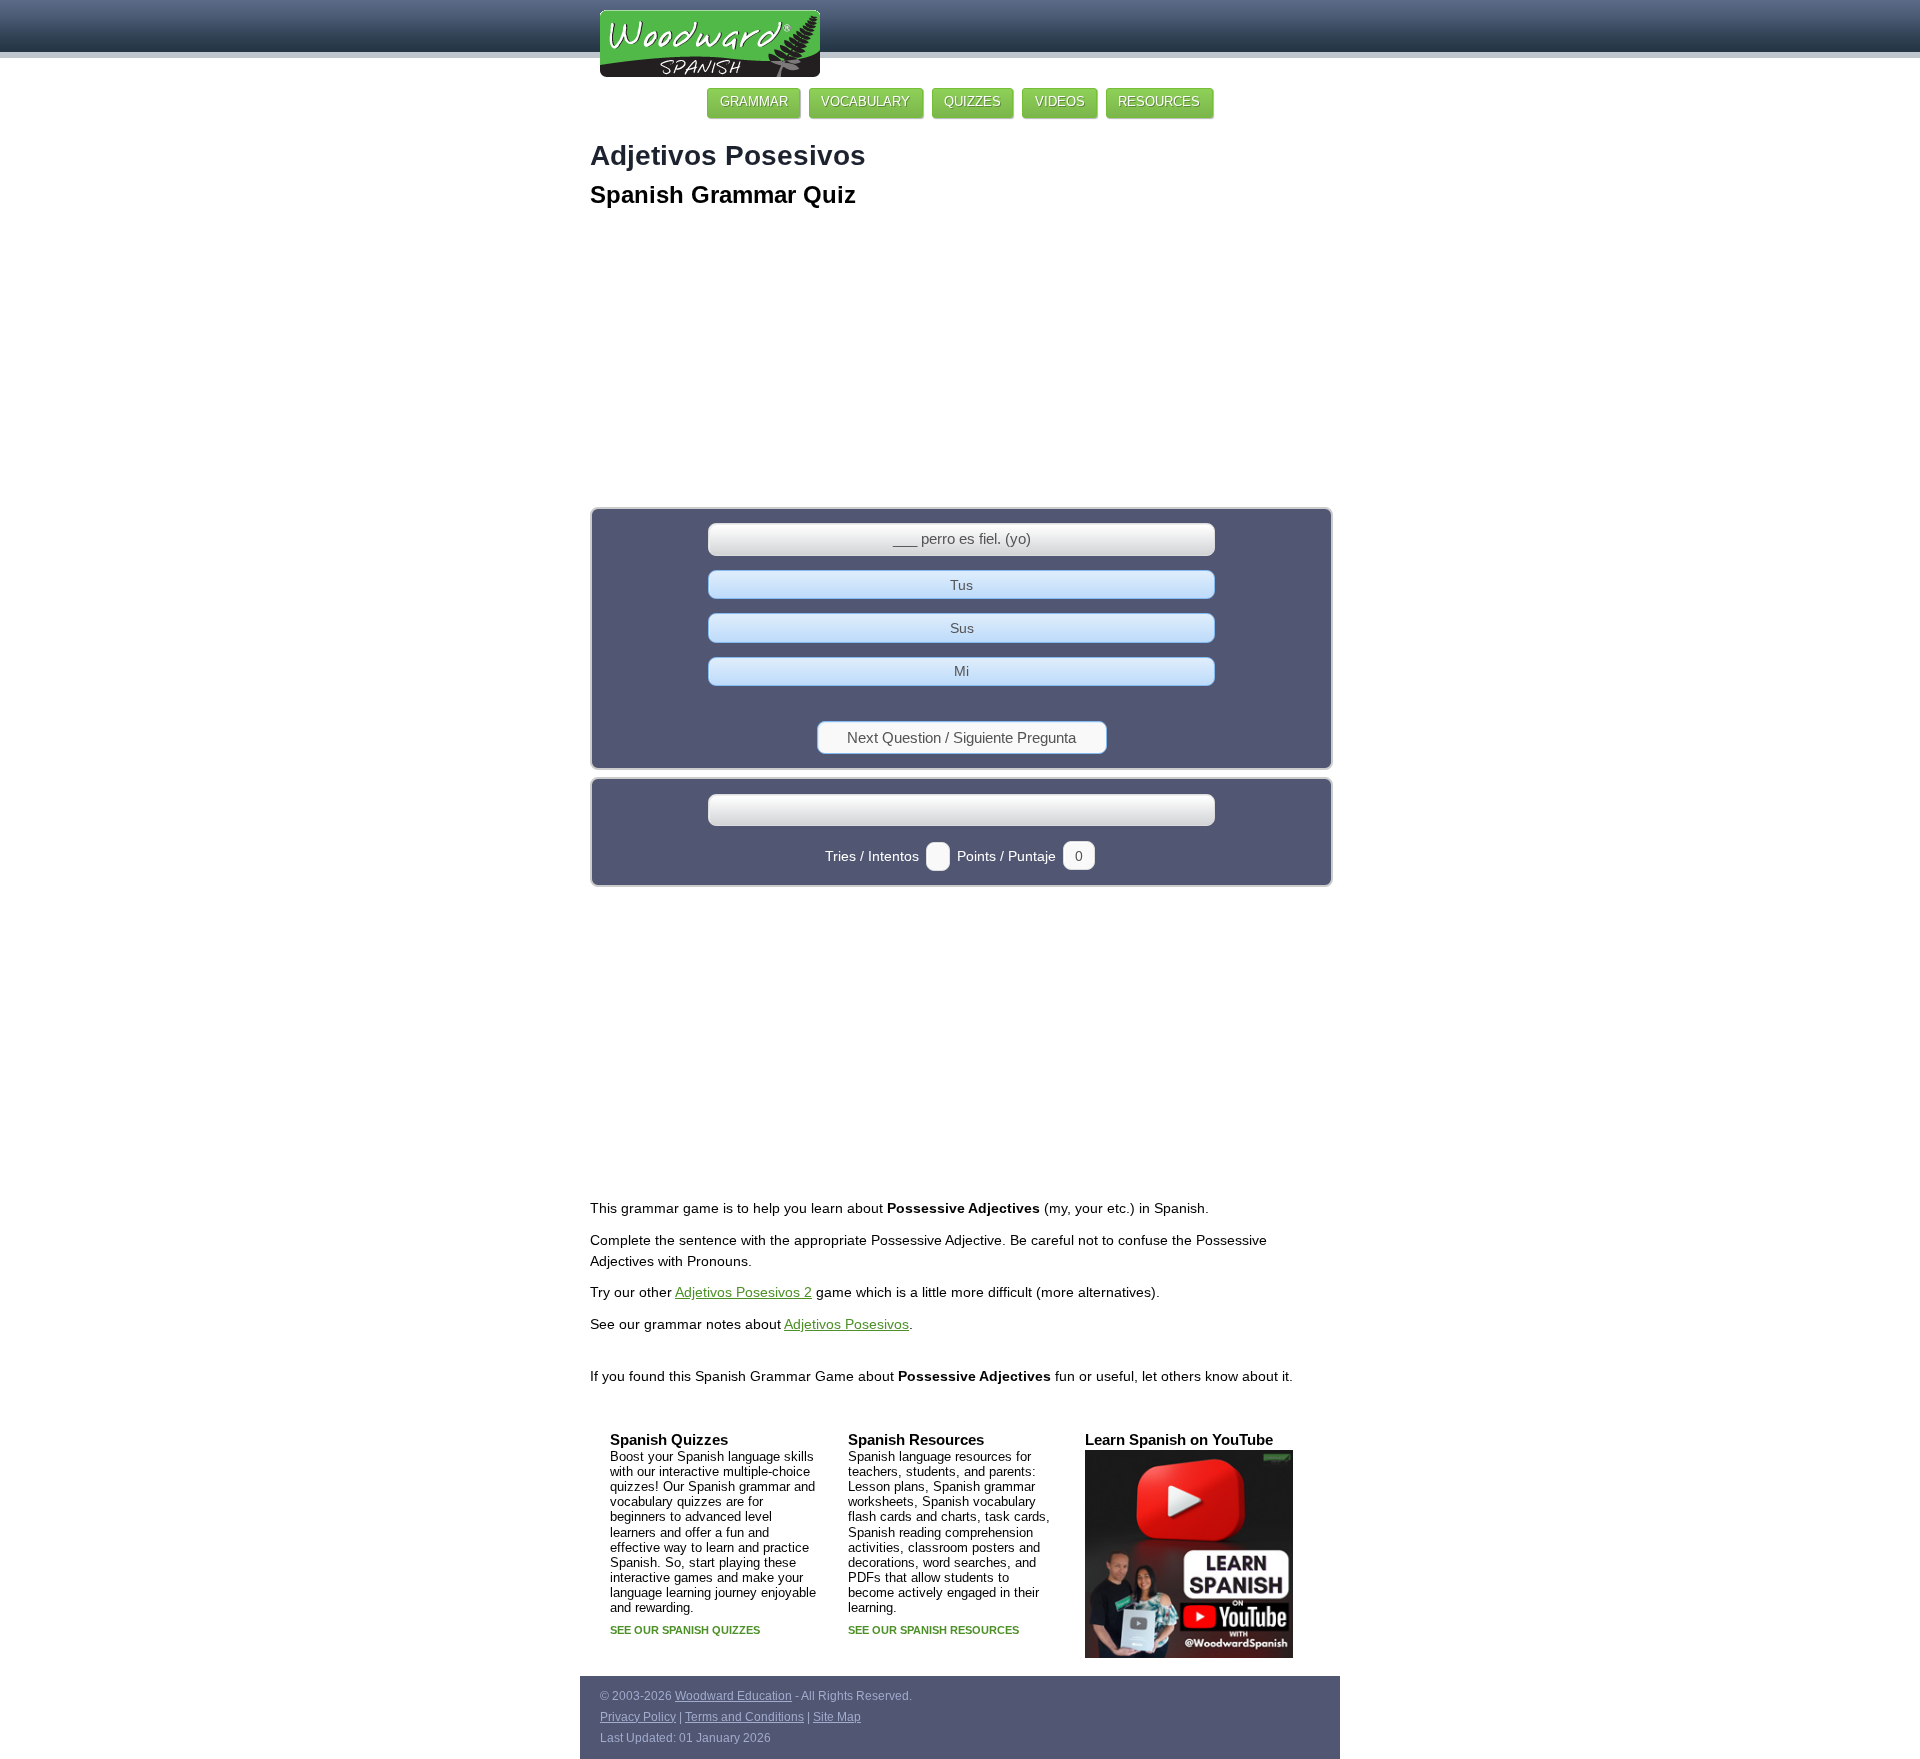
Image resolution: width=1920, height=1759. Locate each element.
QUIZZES (972, 102)
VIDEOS (1060, 102)
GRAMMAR (754, 102)
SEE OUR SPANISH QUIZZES (685, 1630)
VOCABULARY (865, 102)
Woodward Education (733, 1696)
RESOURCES (1159, 102)
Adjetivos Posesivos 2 (743, 1292)
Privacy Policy (638, 1717)
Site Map (837, 1717)
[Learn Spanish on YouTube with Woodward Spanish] (1189, 1660)
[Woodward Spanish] (710, 50)
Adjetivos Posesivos (846, 1324)
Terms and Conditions (744, 1717)
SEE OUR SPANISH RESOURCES (933, 1630)
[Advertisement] (960, 360)
